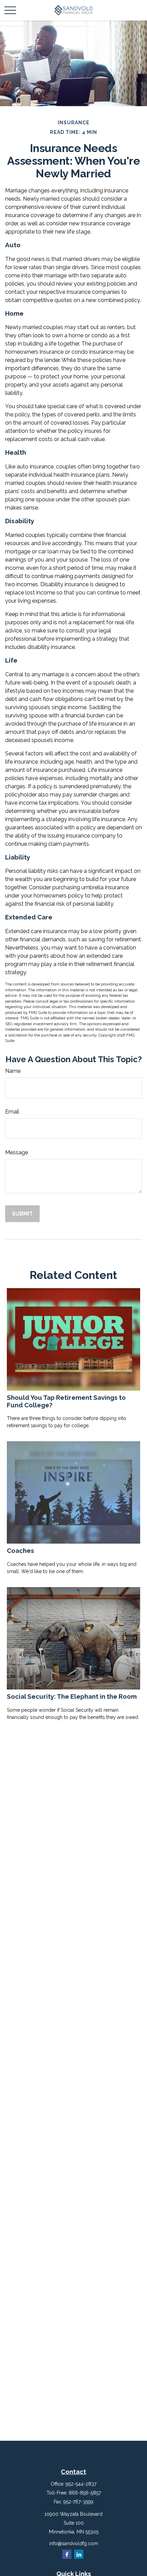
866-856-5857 (85, 2493)
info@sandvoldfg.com (74, 2543)
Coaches (21, 1550)
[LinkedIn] (79, 2554)
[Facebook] (67, 2554)
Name (13, 1071)
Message (17, 1152)
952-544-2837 (81, 2484)
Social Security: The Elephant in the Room (72, 1696)
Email (12, 1112)
